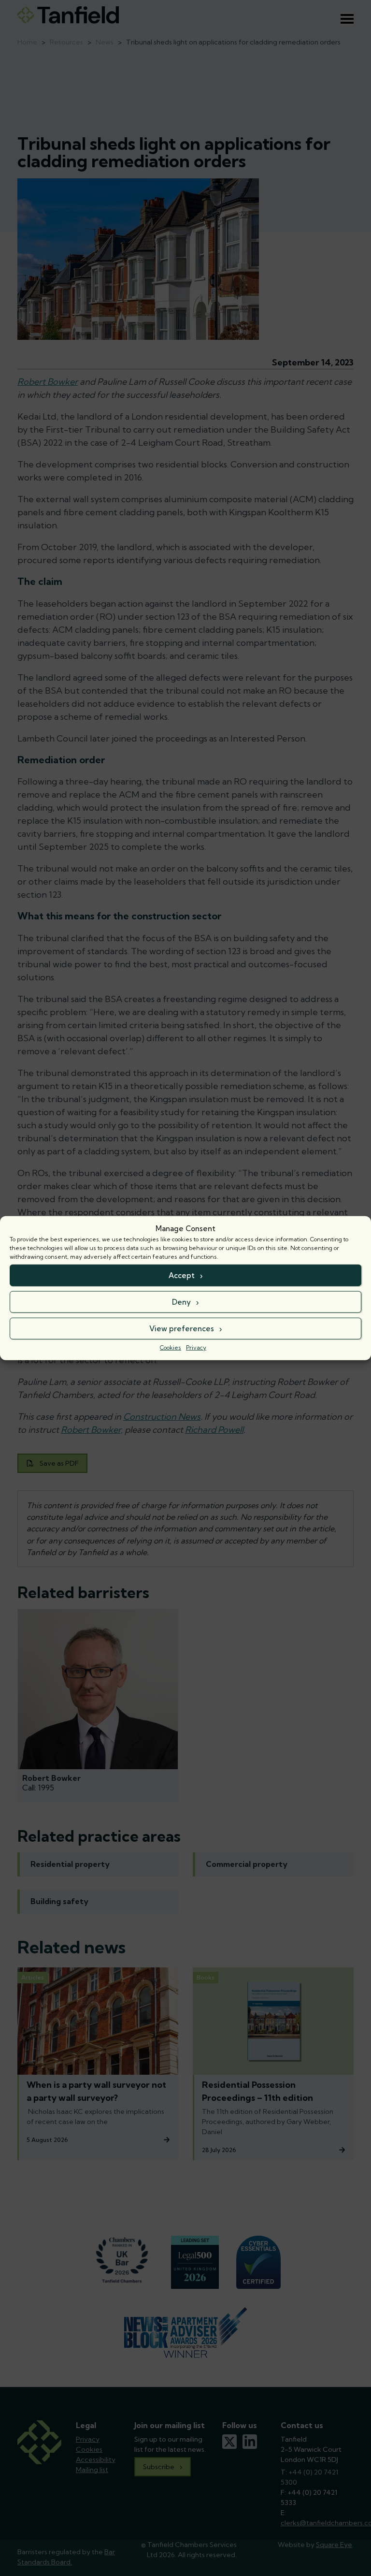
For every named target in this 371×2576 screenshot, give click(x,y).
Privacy (196, 1347)
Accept (182, 1275)
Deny (181, 1302)
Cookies (171, 1347)
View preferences (182, 1328)
